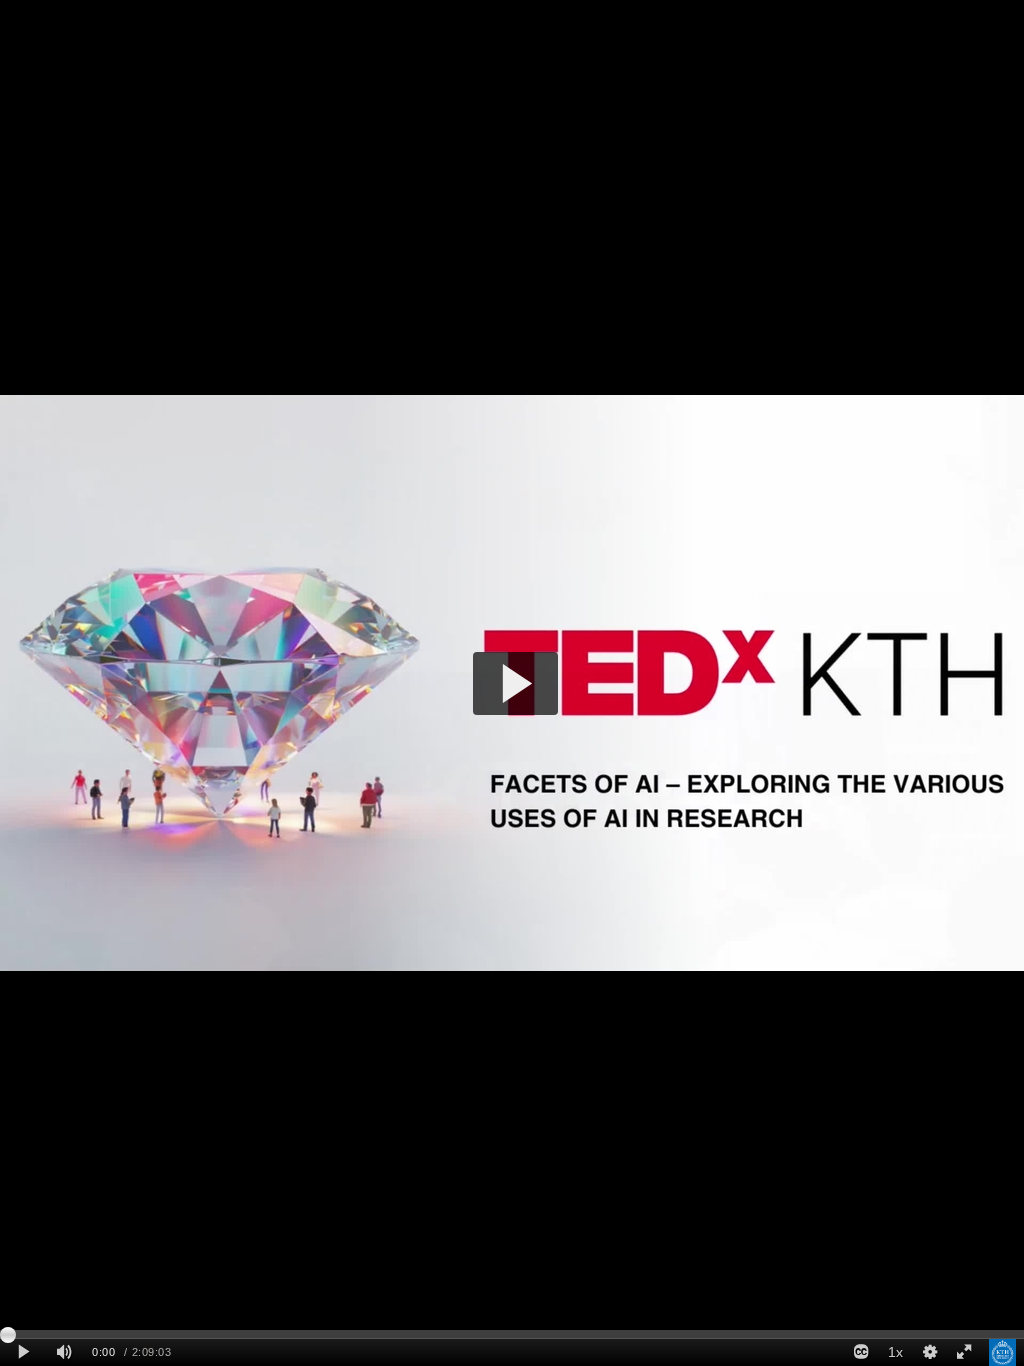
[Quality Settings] (929, 1352)
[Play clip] (23, 1352)
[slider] (512, 1334)
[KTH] (1002, 1352)
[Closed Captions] (861, 1352)
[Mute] (64, 1352)
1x (895, 1352)
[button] (515, 683)
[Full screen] (964, 1352)
